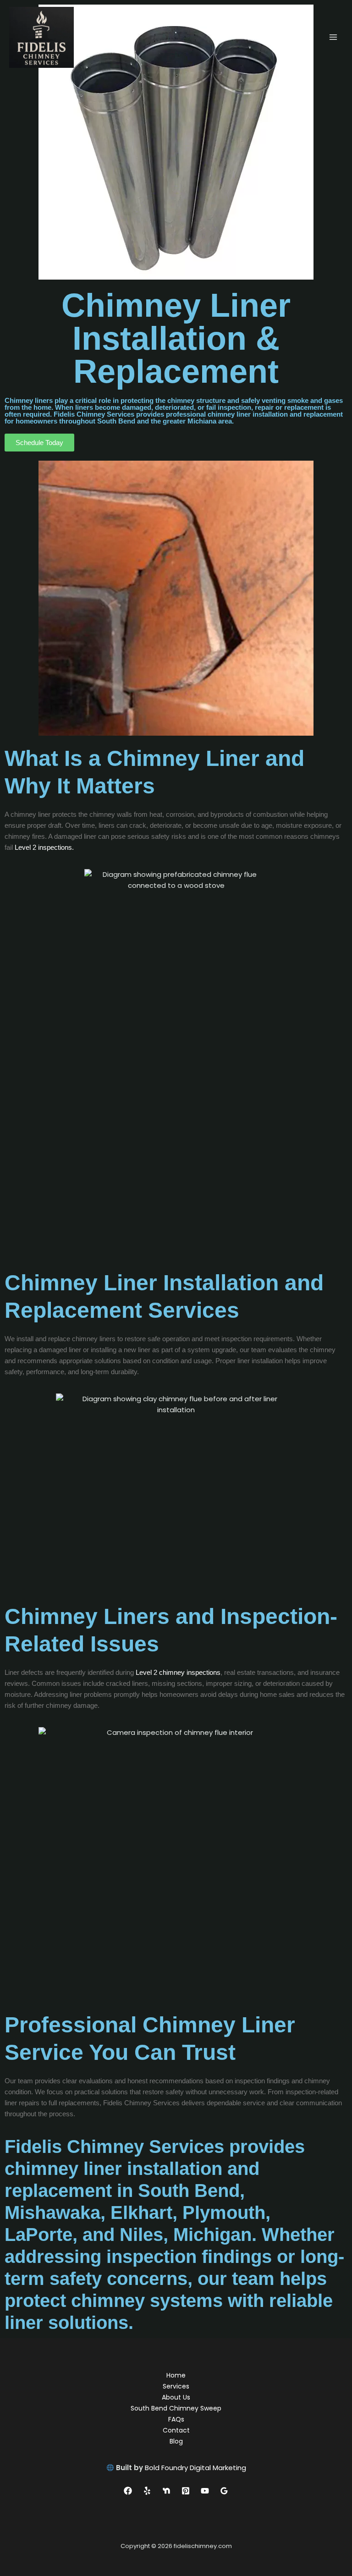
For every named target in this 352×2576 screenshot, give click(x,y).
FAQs (176, 2419)
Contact (176, 2430)
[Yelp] (147, 2491)
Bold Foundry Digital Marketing (195, 2468)
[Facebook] (128, 2491)
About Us (176, 2397)
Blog (176, 2441)
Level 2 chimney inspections (177, 1672)
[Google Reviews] (224, 2491)
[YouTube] (205, 2491)
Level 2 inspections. (44, 847)
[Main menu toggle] (333, 37)
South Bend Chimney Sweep (176, 2408)
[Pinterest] (186, 2491)
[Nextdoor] (166, 2491)
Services (176, 2386)
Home (176, 2375)
